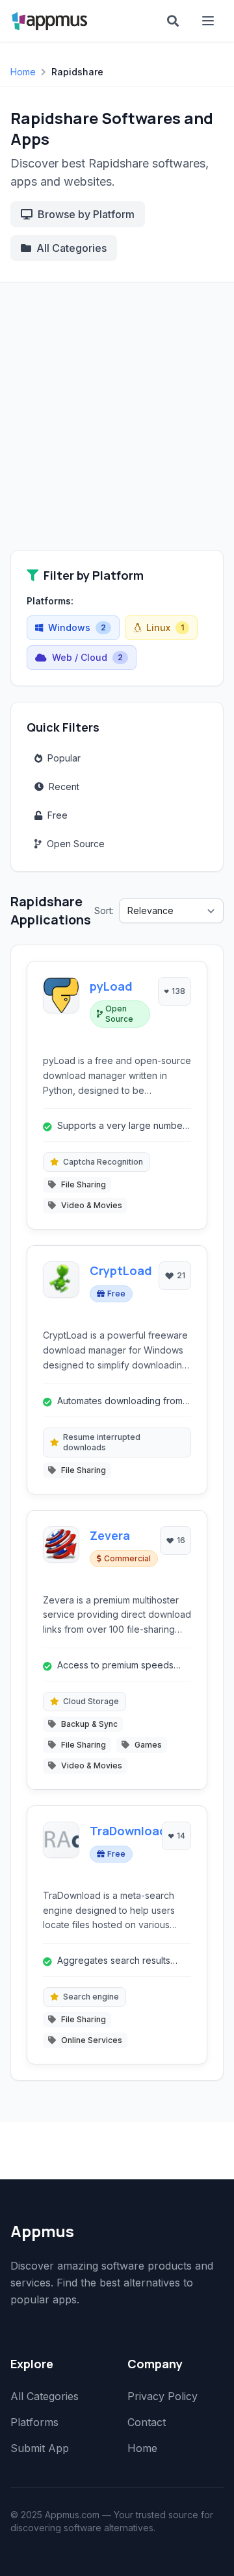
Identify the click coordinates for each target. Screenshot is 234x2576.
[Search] (173, 21)
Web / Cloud (87, 657)
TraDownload (128, 1831)
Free (58, 815)
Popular (64, 758)
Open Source (76, 844)
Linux (165, 627)
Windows (77, 627)
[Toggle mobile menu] (209, 21)
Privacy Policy (162, 2396)
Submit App (40, 2448)
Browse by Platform (86, 214)
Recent (64, 786)
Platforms (34, 2422)
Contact (147, 2422)
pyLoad (111, 986)
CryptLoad (121, 1270)
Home (23, 72)
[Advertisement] (117, 427)
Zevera (110, 1535)
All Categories (71, 248)
